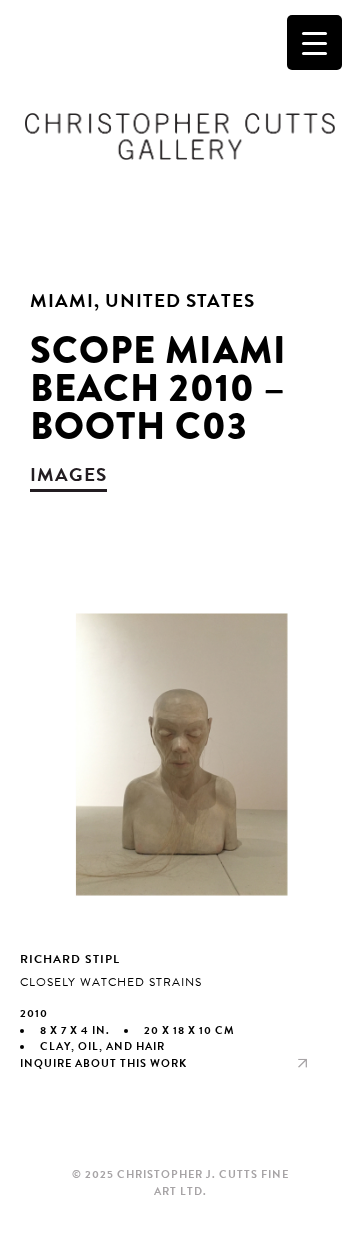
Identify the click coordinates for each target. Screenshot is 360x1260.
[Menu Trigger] (314, 42)
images (68, 474)
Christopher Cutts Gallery (180, 136)
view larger (180, 843)
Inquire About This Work (103, 1063)
